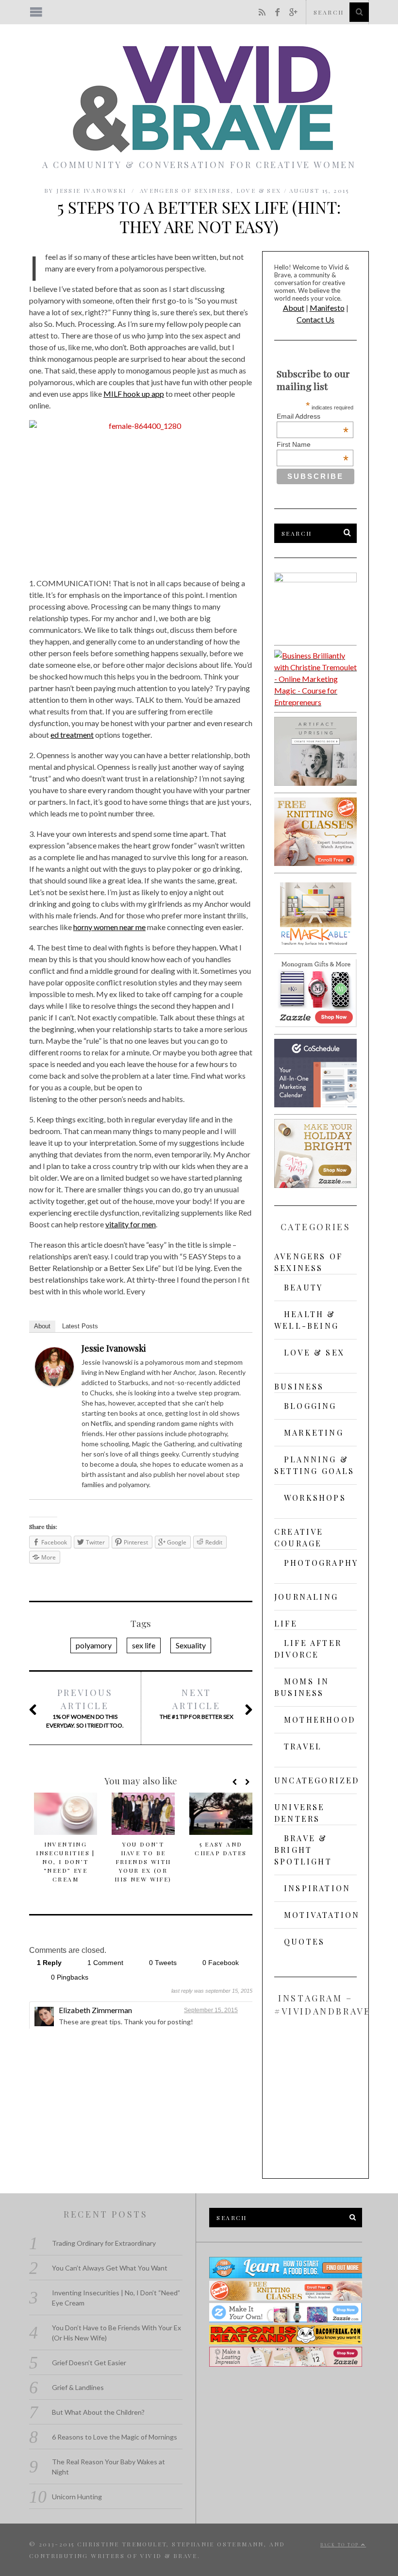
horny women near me (109, 927)
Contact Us (315, 319)
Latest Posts (80, 1326)
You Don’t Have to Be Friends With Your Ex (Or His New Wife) (143, 1862)
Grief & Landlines (78, 2387)
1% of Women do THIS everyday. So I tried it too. (85, 1708)
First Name (313, 444)
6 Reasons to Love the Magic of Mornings (115, 2437)
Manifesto (327, 308)
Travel (303, 1746)
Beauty (303, 1287)
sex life (144, 1645)
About (42, 1326)
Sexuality (191, 1645)
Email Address (313, 416)
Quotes (304, 1941)
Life (286, 1623)
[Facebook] (240, 1350)
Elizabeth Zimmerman (95, 2010)
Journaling (306, 1597)
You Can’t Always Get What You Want (110, 2268)
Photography (321, 1563)
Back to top (341, 2545)
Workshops (315, 1498)
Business (299, 1386)
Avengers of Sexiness (185, 190)
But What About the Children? (98, 2412)
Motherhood (320, 1720)
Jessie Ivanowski (114, 1348)
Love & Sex (259, 190)
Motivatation (322, 1915)
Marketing (314, 1432)
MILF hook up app (134, 394)
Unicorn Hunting (77, 2497)
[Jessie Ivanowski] (54, 1383)
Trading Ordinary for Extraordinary (104, 2243)
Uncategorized (317, 1780)
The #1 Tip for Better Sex (197, 1703)
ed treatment (72, 735)
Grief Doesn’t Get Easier (89, 2363)
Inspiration (317, 1888)
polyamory (94, 1645)
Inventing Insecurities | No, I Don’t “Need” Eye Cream (66, 1862)
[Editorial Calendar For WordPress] (315, 1104)
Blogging (310, 1406)
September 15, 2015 (211, 2010)
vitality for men (131, 1224)
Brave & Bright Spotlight (303, 1850)
